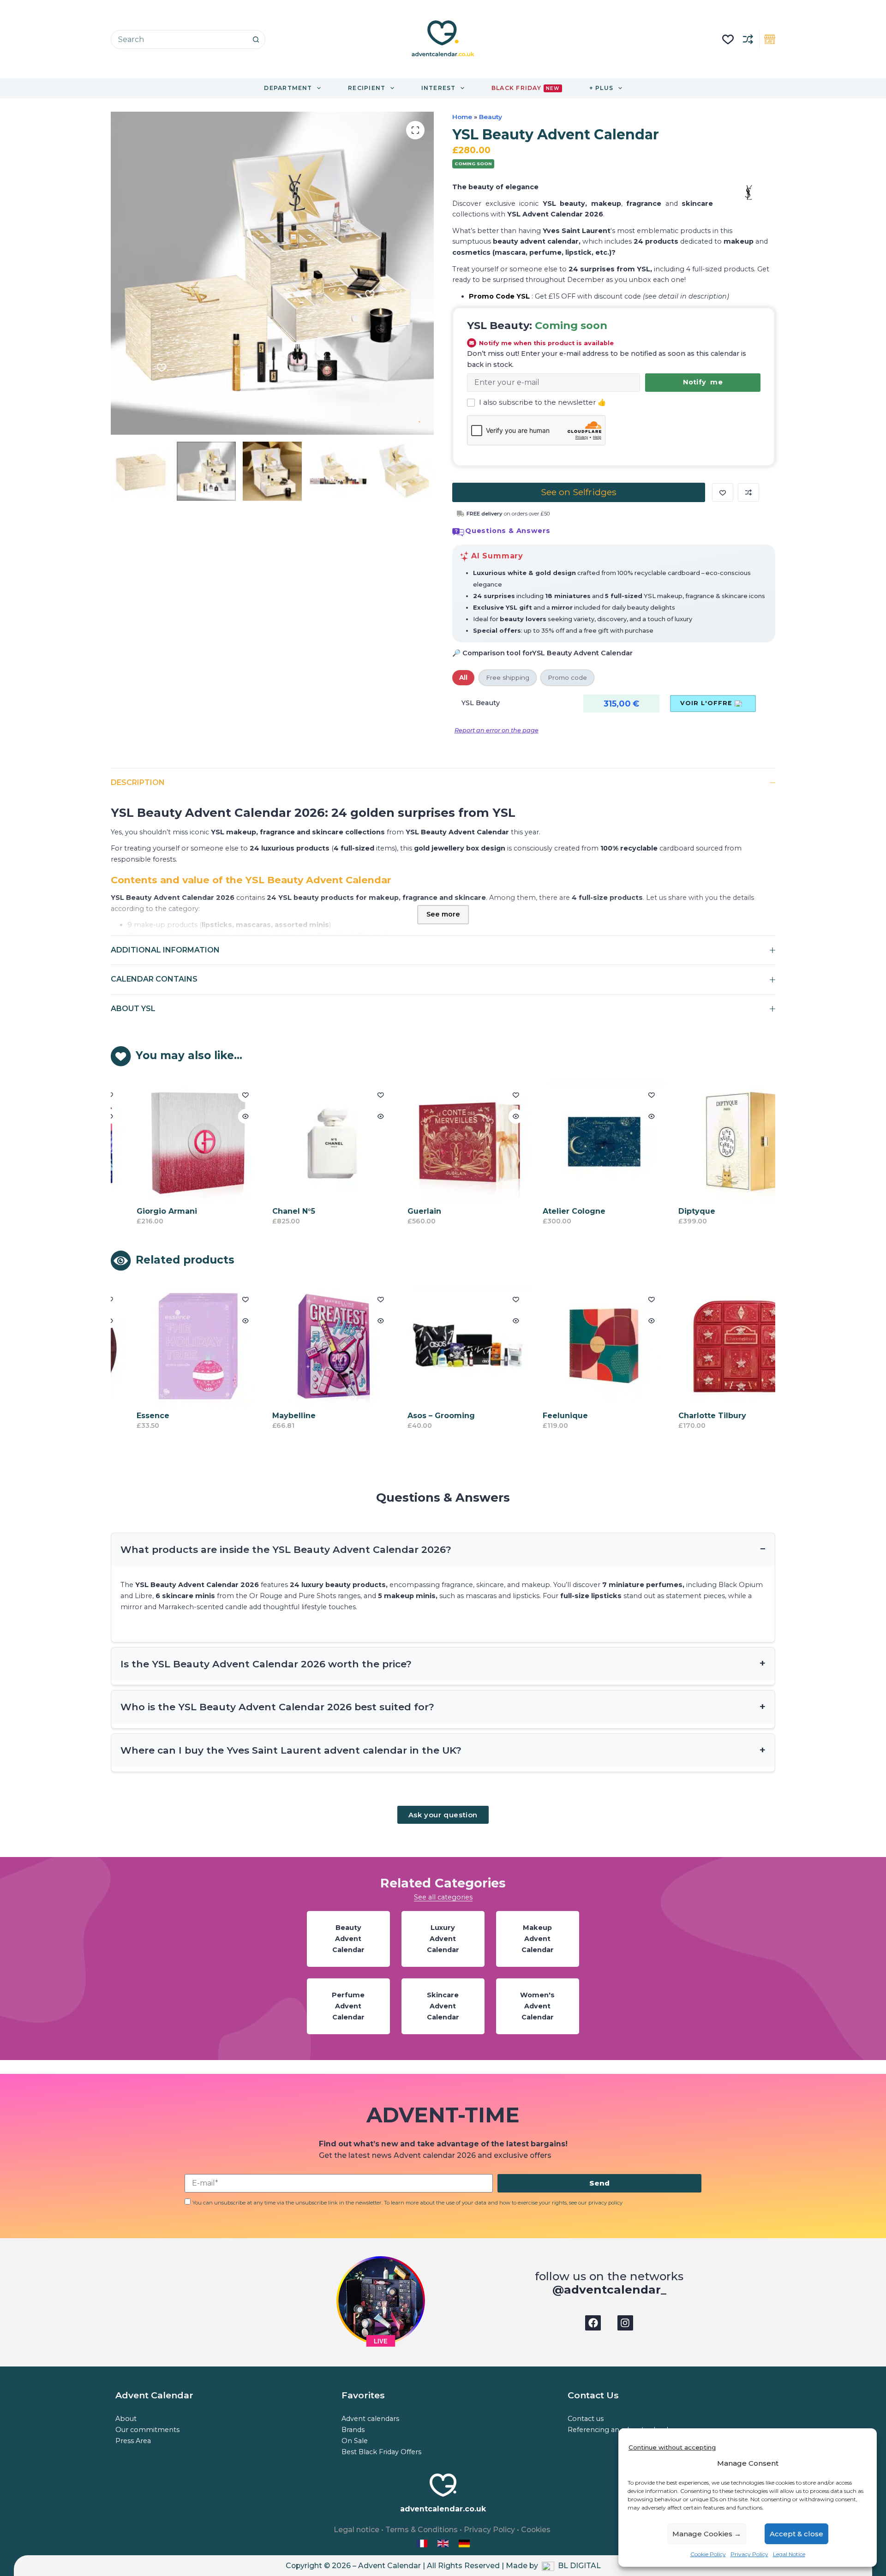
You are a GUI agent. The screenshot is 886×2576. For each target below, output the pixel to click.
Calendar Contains (154, 979)
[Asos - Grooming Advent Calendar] (446, 1346)
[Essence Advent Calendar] (175, 1346)
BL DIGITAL (579, 2566)
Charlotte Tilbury (689, 1416)
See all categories (443, 1897)
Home (462, 117)
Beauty (491, 117)
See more (443, 914)
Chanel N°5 (271, 1212)
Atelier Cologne (551, 1212)
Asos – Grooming (418, 1416)
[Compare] (748, 39)
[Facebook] (593, 2323)
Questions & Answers (508, 531)
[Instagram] (625, 2323)
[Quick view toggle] (222, 1116)
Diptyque (674, 1212)
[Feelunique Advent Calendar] (581, 1346)
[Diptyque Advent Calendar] (717, 1142)
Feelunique (542, 1416)
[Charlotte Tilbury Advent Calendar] (717, 1346)
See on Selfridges (579, 492)
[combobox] (179, 39)
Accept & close (796, 2534)
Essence (130, 1416)
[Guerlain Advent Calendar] (446, 1142)
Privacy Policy (749, 2554)
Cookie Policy (708, 2554)
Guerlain (401, 1212)
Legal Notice (789, 2554)
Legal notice (356, 2530)
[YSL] (749, 192)
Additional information (165, 950)
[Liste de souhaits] (728, 39)
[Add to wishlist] (723, 492)
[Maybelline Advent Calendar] (311, 1346)
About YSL (133, 1009)
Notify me (703, 382)
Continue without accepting (672, 2447)
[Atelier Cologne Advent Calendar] (581, 1142)
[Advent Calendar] (444, 2543)
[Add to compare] (748, 492)
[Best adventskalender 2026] (464, 2543)
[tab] (463, 677)
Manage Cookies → (707, 2534)
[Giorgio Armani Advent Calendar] (175, 1142)
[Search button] (256, 39)
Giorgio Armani (144, 1212)
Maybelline (271, 1416)
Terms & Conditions (422, 2530)
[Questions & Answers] (458, 532)
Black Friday (525, 88)
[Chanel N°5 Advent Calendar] (311, 1142)
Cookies (536, 2530)
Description (138, 782)
